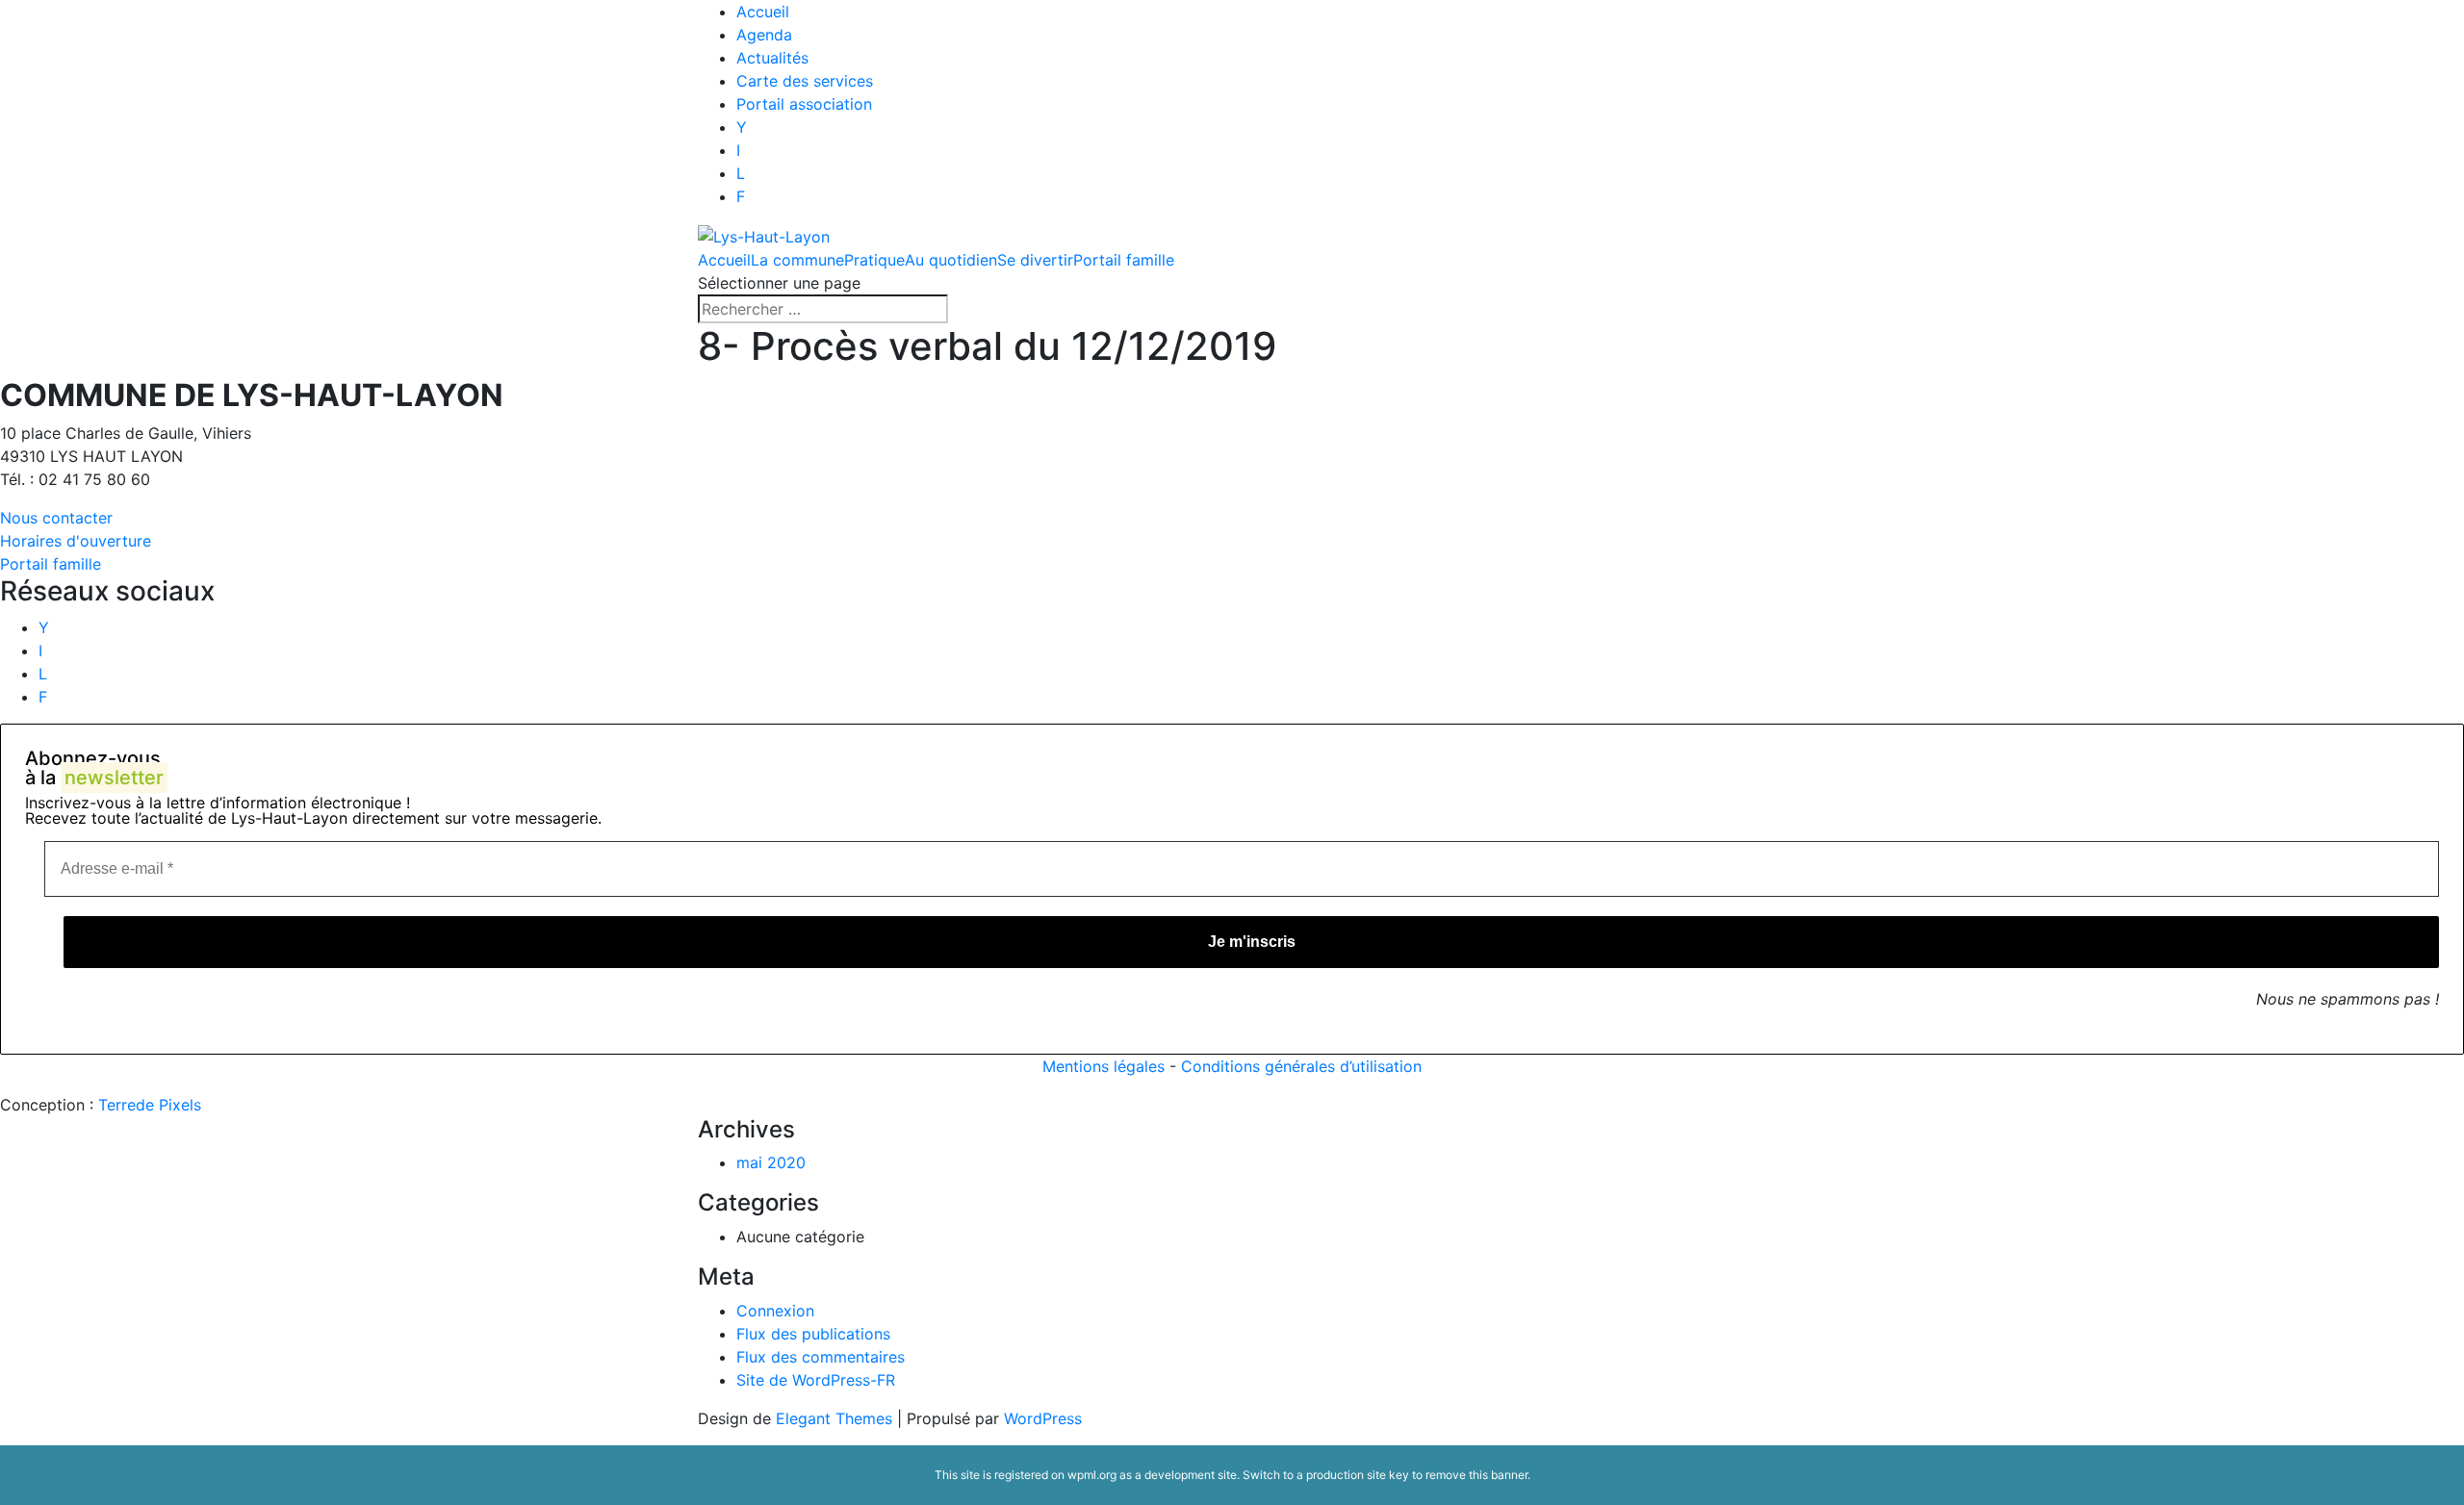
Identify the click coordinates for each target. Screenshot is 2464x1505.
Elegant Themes (834, 1418)
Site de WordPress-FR (816, 1380)
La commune (797, 260)
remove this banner (1476, 1475)
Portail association (804, 104)
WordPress (1043, 1418)
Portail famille (1124, 260)
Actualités (772, 58)
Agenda (764, 35)
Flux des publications (813, 1334)
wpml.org (1092, 1475)
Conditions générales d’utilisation (1301, 1066)
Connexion (775, 1311)
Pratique (874, 260)
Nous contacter (56, 518)
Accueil (763, 12)
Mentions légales (1104, 1066)
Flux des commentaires (821, 1357)
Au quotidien (951, 260)
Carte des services (805, 81)
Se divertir (1035, 260)
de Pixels (150, 1105)
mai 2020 (771, 1162)
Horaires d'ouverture (76, 541)
